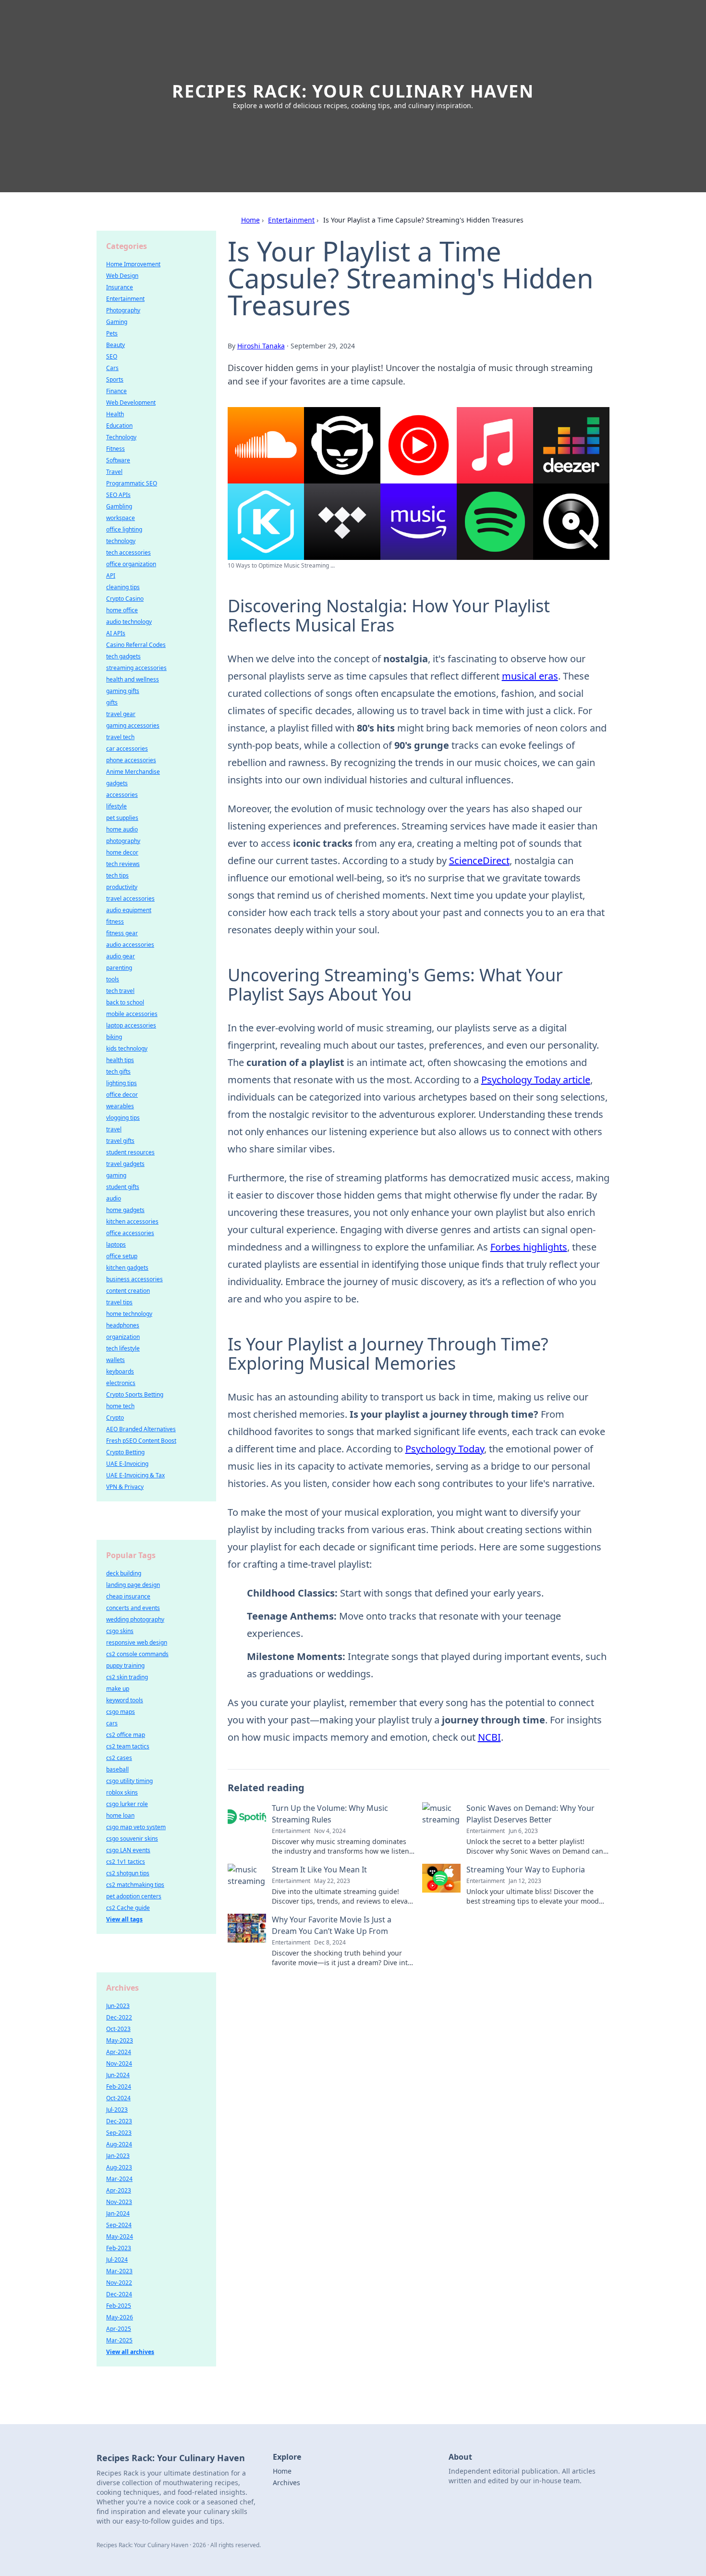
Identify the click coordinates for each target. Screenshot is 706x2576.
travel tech (120, 737)
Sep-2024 (119, 2225)
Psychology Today (445, 1449)
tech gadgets (123, 656)
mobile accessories (132, 1014)
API (111, 576)
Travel (114, 472)
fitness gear (122, 933)
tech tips (117, 875)
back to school (125, 1002)
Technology (121, 437)
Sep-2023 (119, 2133)
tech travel (120, 991)
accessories (122, 795)
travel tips (119, 1302)
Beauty (116, 345)
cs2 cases (119, 1758)
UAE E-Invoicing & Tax (135, 1475)
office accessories (130, 1233)
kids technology (127, 1048)
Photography (123, 310)
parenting (119, 968)
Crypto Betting (125, 1452)
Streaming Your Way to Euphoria (526, 1870)
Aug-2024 (119, 2144)
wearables (120, 1106)
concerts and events (133, 1608)
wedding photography (135, 1619)
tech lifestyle (123, 1348)
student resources (130, 1152)
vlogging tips (123, 1118)
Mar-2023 (119, 2271)
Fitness (116, 449)
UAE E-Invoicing (127, 1464)
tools (113, 979)
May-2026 (120, 2317)
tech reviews (123, 864)
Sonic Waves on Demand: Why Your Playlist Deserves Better (530, 1814)
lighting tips (122, 1083)
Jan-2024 (118, 2213)
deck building (124, 1573)
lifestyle (116, 806)
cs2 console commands (137, 1654)
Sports (115, 379)
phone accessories (131, 760)
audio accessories (130, 945)
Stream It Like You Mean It (319, 1870)
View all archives (130, 2352)
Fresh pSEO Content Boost (141, 1441)
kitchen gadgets (127, 1268)
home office (122, 610)
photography (123, 841)
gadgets (117, 783)
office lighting (124, 529)
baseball (117, 1769)
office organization (131, 564)
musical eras (530, 676)
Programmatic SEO (132, 483)
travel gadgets (125, 1164)
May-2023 (120, 2040)
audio (114, 1198)
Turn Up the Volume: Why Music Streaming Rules (330, 1814)
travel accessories (130, 898)
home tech (120, 1406)
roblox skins (122, 1792)
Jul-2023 (117, 2110)
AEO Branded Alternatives (141, 1429)
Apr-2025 (119, 2329)
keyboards (120, 1371)
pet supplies (122, 818)
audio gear (121, 956)
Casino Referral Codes (136, 645)
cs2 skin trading (127, 1677)
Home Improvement (133, 264)
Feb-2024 (119, 2087)
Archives (286, 2483)
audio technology (129, 622)
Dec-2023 (119, 2121)
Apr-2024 (119, 2052)
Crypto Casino (125, 599)
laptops (116, 1245)
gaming (116, 1175)
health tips (120, 1060)
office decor (122, 1095)
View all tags (124, 1919)
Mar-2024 (119, 2179)
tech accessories (128, 552)
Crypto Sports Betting (135, 1394)
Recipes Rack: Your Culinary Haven (353, 91)
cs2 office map (126, 1735)
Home (250, 220)
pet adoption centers (134, 1896)
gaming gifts (123, 691)
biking (114, 1037)
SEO (112, 356)
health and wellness (133, 679)
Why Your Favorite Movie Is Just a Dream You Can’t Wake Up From (332, 1925)
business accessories (134, 1279)
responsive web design (137, 1642)
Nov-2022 (119, 2283)
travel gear (121, 714)
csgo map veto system (136, 1827)
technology (121, 541)
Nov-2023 (119, 2202)
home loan (120, 1815)
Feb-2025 (119, 2306)
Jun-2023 (118, 2006)
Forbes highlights (529, 1247)
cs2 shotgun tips (128, 1873)
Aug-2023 (119, 2167)
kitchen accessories (132, 1221)
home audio (122, 829)
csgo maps (121, 1712)
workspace (121, 518)
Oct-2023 (118, 2029)
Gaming (117, 322)
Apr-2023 (119, 2190)
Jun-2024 (118, 2075)
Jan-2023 (118, 2156)
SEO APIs (118, 495)
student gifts (123, 1187)
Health (115, 414)
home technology (129, 1314)
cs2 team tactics (128, 1746)
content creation (128, 1291)
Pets (112, 333)
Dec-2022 (119, 2017)
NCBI (489, 1737)
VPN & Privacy (125, 1487)
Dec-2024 (119, 2294)
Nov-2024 (119, 2063)
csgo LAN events (128, 1850)
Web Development (131, 402)
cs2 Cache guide (128, 1908)
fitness (115, 922)
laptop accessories (131, 1025)
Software (118, 460)
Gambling (119, 506)
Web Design (122, 276)
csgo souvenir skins (132, 1839)
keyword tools (125, 1700)
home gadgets (125, 1210)
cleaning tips (123, 587)
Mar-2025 (119, 2340)
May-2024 (120, 2236)
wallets (116, 1360)
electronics (121, 1383)
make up (118, 1689)
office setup (122, 1256)
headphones (123, 1325)
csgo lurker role (127, 1804)
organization (123, 1337)
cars (112, 1723)
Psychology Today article (536, 1080)
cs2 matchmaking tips (135, 1885)
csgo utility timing (129, 1781)
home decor (122, 852)
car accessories (127, 749)
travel (114, 1129)
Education (119, 426)
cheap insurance (128, 1596)
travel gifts (120, 1141)
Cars (112, 368)
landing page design (133, 1585)
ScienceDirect (479, 861)
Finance (116, 391)
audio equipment (129, 910)
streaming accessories (136, 668)
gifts (112, 702)
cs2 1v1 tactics (126, 1862)
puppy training (125, 1666)
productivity (122, 887)
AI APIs (116, 633)
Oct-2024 (118, 2098)
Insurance (120, 287)
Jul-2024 (117, 2260)
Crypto (115, 1418)
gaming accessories (133, 725)
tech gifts (118, 1071)
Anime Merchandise (133, 772)
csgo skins (120, 1631)
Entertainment (291, 220)
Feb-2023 (119, 2248)
